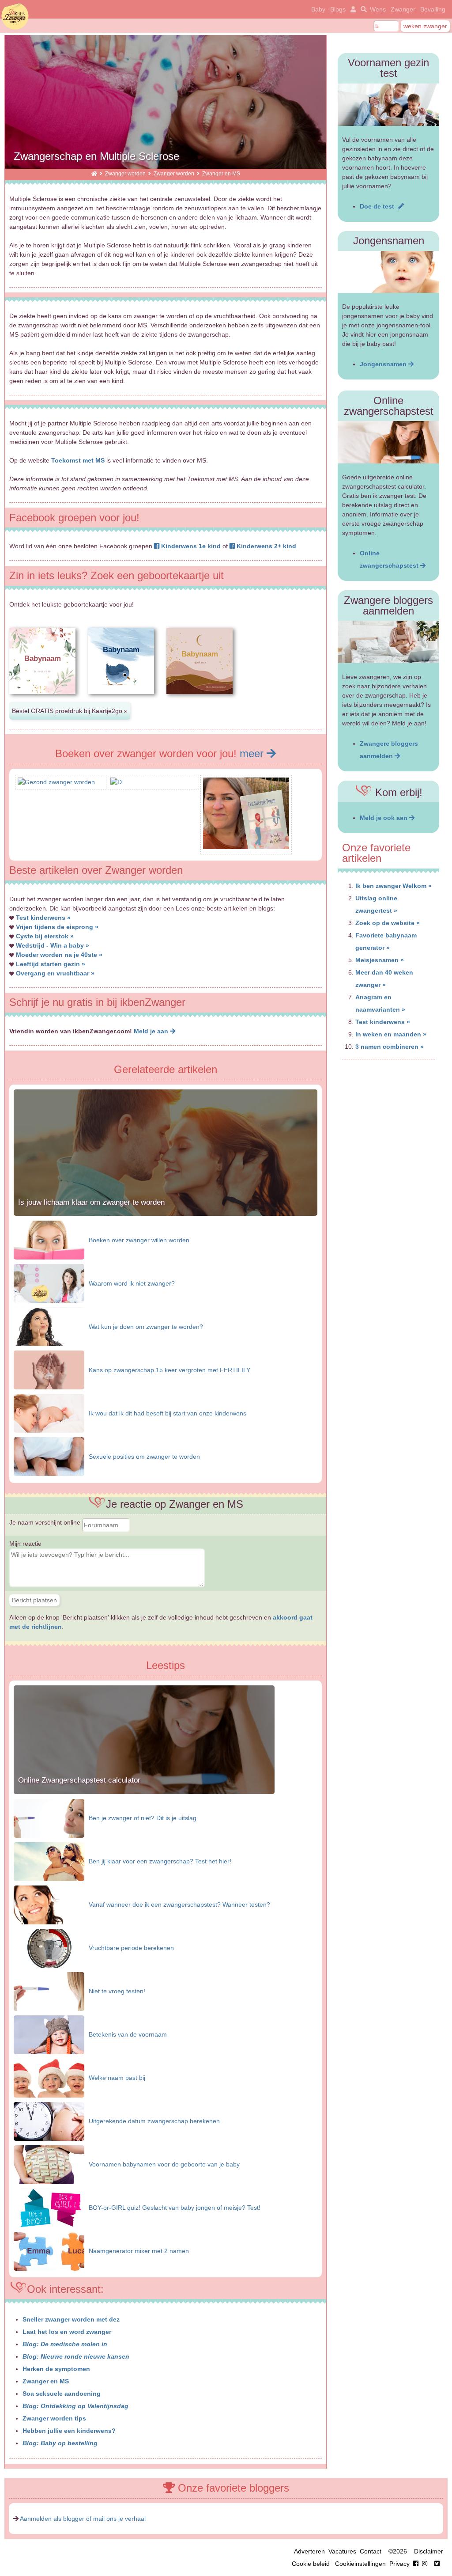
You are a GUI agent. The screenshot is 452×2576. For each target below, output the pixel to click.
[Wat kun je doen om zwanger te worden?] (49, 1326)
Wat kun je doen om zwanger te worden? (146, 1327)
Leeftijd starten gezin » (51, 964)
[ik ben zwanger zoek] (362, 9)
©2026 (398, 2551)
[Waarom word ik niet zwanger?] (49, 1283)
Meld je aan (152, 1031)
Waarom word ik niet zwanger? (132, 1283)
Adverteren (309, 2551)
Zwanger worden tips (54, 2418)
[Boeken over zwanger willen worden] (49, 1240)
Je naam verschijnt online (46, 1522)
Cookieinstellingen (360, 2564)
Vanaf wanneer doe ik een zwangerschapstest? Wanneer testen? (179, 1904)
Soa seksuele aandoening (62, 2394)
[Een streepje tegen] (246, 847)
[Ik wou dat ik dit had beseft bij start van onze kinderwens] (49, 1413)
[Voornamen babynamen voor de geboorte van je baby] (49, 2164)
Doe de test (379, 206)
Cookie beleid (311, 2564)
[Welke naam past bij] (49, 2077)
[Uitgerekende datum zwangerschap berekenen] (49, 2121)
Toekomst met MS (78, 460)
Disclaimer (429, 2551)
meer (253, 753)
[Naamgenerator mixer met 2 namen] (49, 2250)
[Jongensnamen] (388, 272)
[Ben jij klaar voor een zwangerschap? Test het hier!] (49, 1861)
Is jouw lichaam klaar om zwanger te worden (91, 1202)
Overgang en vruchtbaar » (55, 973)
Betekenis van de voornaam (128, 2034)
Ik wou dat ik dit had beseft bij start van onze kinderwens (168, 1413)
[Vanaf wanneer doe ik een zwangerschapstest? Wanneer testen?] (49, 1904)
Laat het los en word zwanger (67, 2332)
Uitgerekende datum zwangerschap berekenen (154, 2121)
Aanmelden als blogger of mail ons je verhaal (83, 2519)
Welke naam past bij (117, 2078)
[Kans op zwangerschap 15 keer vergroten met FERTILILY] (49, 1370)
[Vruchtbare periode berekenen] (49, 1947)
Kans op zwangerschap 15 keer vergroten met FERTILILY (169, 1370)
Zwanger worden (125, 173)
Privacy (399, 2564)
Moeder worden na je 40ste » (59, 955)
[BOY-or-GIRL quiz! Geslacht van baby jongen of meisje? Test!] (49, 2207)
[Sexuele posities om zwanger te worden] (49, 1456)
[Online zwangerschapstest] (388, 442)
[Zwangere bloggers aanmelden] (388, 642)
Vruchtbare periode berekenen (131, 1948)
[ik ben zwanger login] (352, 9)
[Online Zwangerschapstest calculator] (144, 1792)
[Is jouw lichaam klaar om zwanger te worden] (166, 1214)
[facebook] (422, 2564)
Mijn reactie (25, 1544)
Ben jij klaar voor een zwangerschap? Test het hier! (160, 1861)
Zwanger (403, 9)
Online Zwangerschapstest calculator (79, 1780)
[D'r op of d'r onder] (116, 782)
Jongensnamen (384, 364)
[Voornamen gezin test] (388, 105)
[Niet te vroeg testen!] (49, 1991)
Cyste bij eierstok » (45, 936)
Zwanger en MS (46, 2381)
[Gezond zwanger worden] (56, 782)
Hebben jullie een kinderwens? (69, 2431)
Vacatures (342, 2551)
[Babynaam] (42, 701)
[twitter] (437, 2564)
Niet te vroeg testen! (117, 1991)
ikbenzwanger (15, 16)
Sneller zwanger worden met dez (71, 2319)
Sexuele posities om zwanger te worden (144, 1457)
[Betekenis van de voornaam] (49, 2034)
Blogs (338, 9)
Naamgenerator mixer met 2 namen (139, 2251)
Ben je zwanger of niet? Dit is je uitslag (143, 1818)
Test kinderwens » (43, 918)
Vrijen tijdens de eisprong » (57, 927)
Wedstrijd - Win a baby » (53, 945)
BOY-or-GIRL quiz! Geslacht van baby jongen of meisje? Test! (175, 2208)
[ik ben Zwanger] (94, 173)
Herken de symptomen (56, 2369)
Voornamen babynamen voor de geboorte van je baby (164, 2164)
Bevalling (433, 9)
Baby (318, 9)
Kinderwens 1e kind (190, 546)
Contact (371, 2551)
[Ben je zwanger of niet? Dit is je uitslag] (49, 1817)
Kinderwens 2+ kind (266, 546)
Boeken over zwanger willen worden (139, 1240)
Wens (378, 9)
